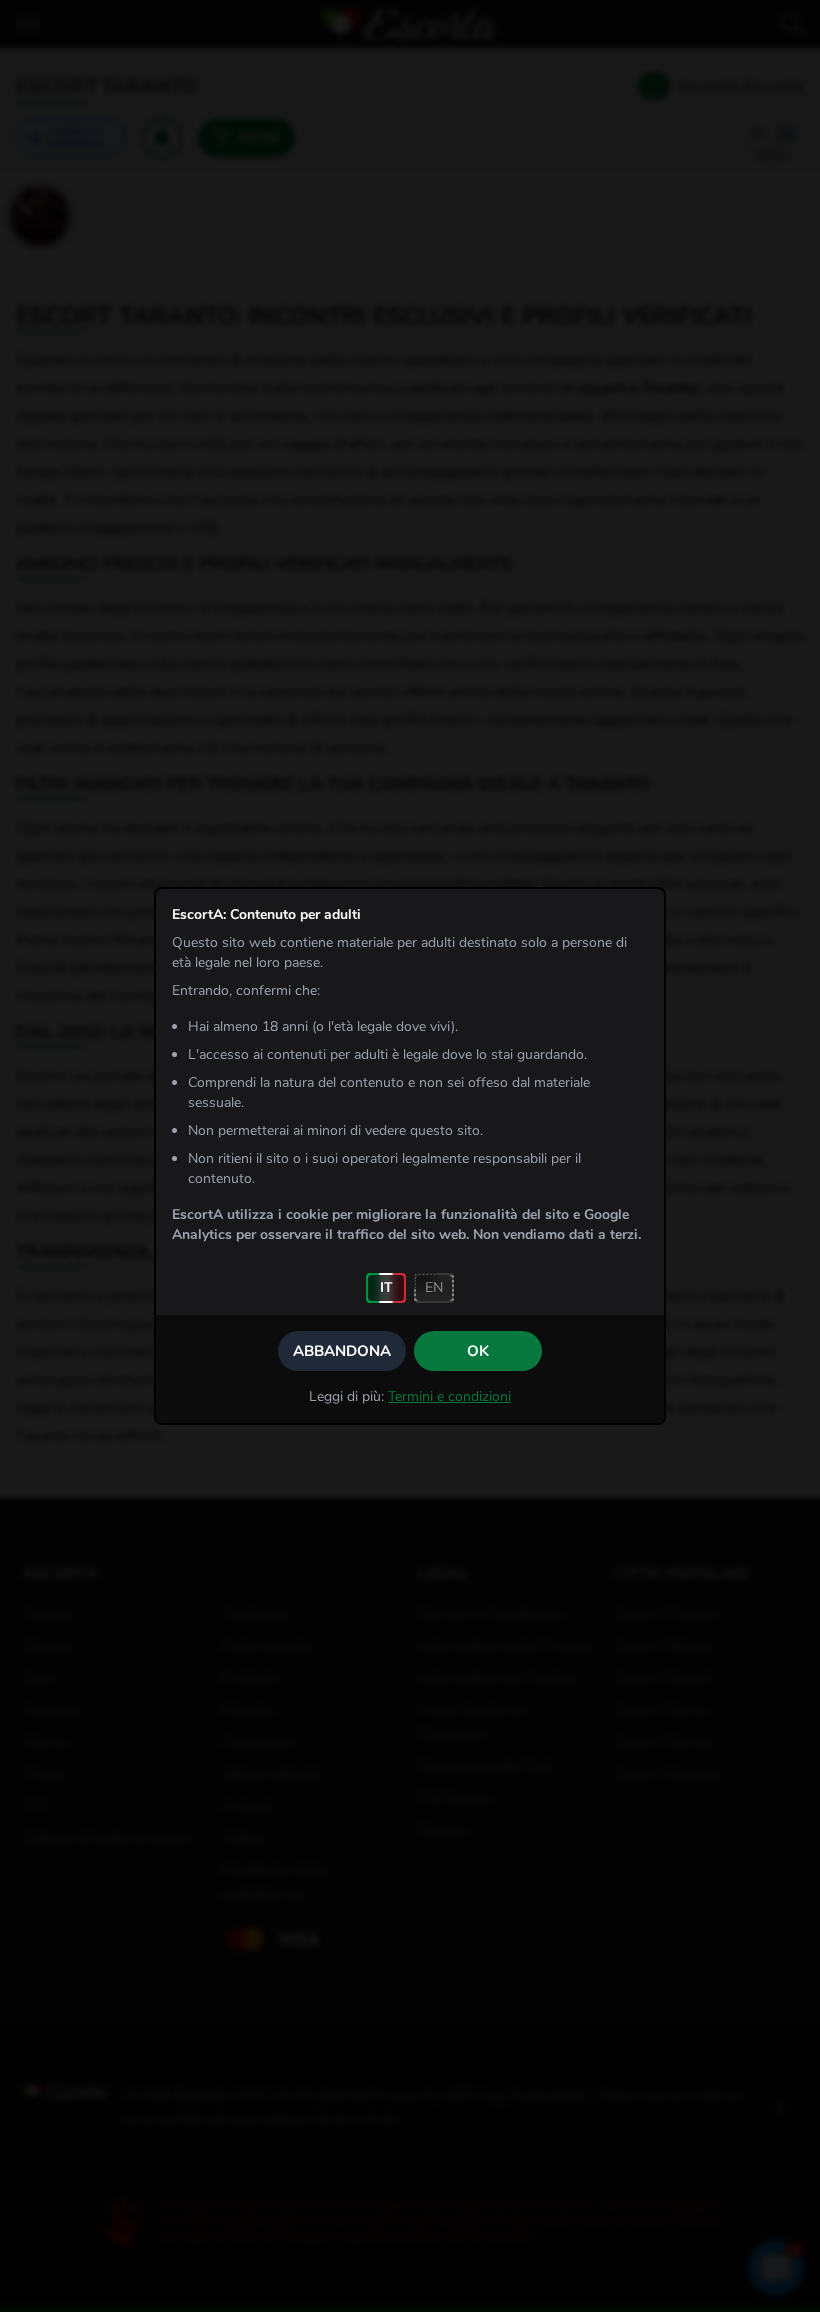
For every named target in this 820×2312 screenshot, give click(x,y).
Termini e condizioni (449, 1396)
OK (478, 1351)
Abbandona (342, 1351)
